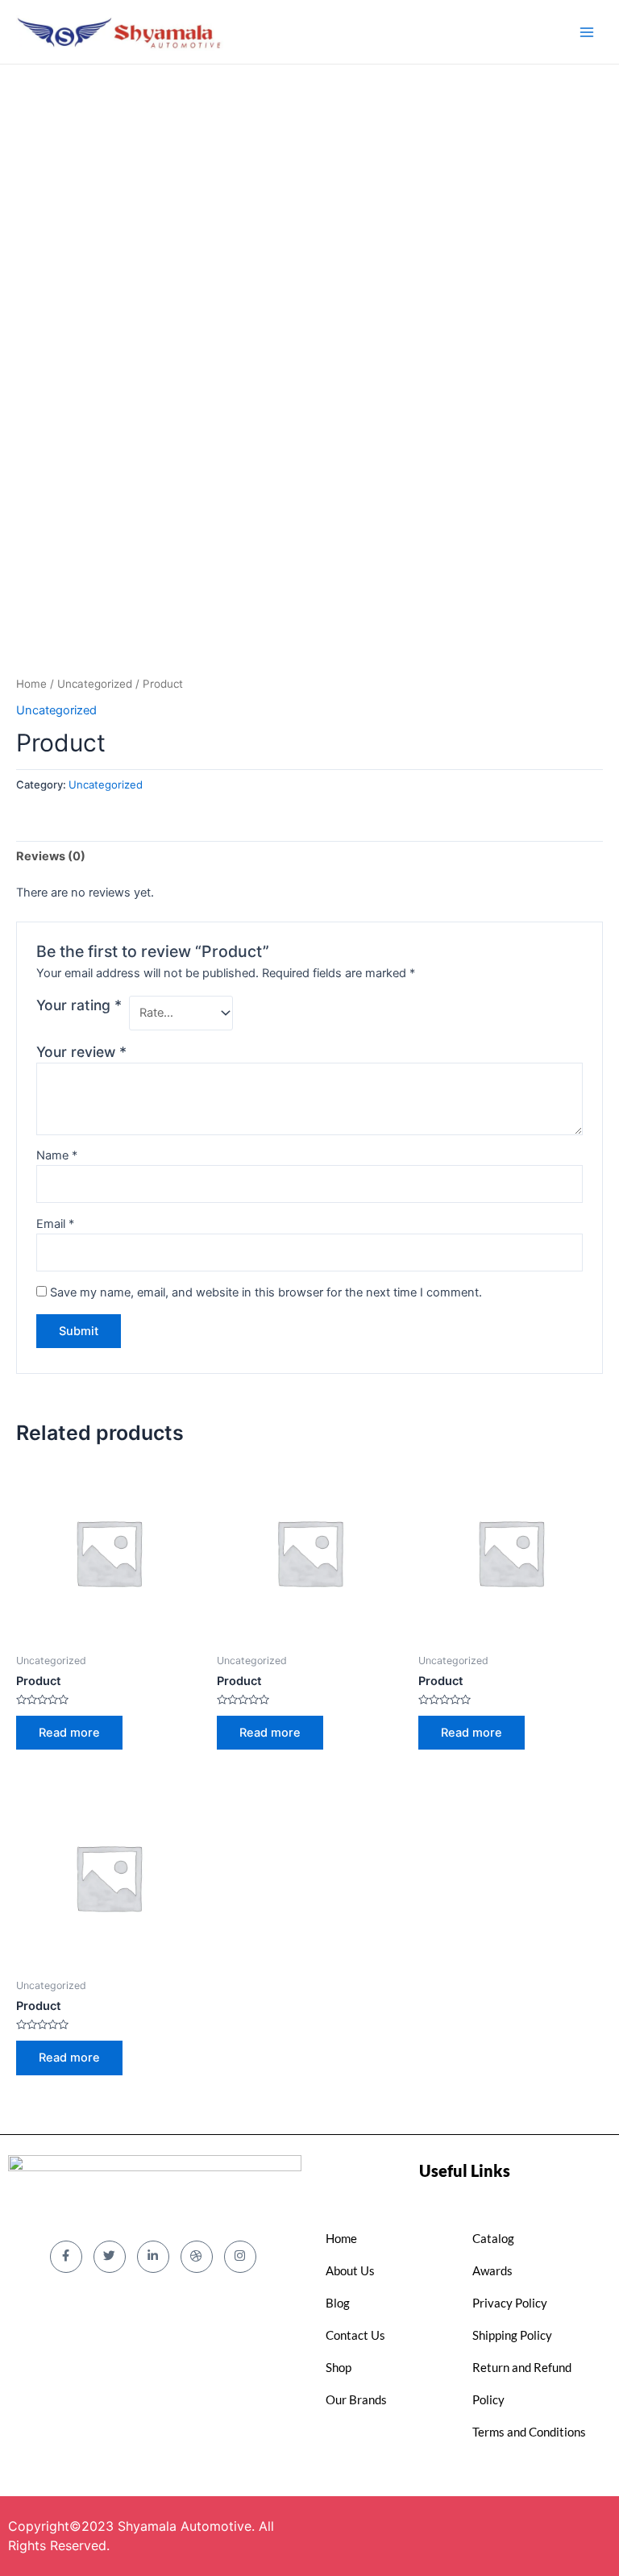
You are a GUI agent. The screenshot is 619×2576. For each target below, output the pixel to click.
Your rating (79, 1005)
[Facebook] (66, 2257)
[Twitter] (110, 2257)
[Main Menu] (587, 31)
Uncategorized (95, 684)
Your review (81, 1052)
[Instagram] (240, 2257)
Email (55, 1224)
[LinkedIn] (153, 2257)
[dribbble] (197, 2257)
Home (31, 684)
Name (57, 1155)
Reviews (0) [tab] (51, 856)
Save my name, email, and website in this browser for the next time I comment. (266, 1292)
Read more (69, 1733)
